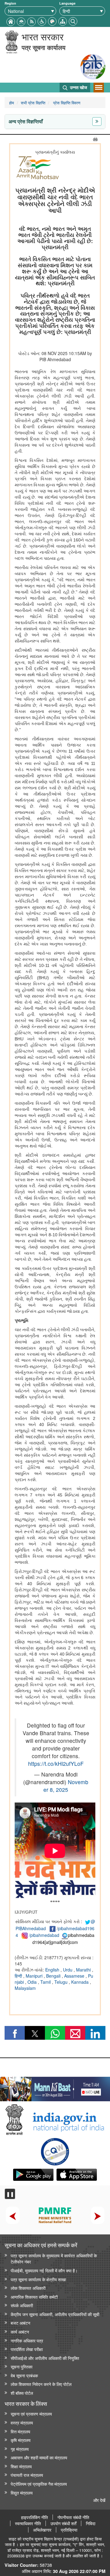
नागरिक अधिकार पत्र (27, 2340)
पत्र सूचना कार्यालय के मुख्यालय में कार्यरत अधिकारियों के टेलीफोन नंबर (54, 2259)
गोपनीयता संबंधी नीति (73, 2517)
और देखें (99, 2500)
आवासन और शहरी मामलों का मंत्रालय (39, 2457)
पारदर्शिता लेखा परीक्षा (27, 2349)
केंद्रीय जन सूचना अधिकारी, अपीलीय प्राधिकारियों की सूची (55, 2314)
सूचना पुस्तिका (22, 2366)
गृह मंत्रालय (20, 2449)
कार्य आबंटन (20, 2332)
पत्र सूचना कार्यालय (44, 47)
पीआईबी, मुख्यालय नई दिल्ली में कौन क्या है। (44, 2270)
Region (10, 3)
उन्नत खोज (78, 87)
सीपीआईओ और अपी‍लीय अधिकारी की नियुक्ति (45, 2358)
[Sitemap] (63, 21)
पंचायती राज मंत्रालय (27, 2475)
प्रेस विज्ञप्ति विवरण (66, 103)
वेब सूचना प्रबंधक (24, 2375)
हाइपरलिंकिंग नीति (35, 2517)
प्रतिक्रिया (69, 2530)
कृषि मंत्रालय (21, 2440)
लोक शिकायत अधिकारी (28, 2288)
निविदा (91, 2523)
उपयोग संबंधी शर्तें (63, 2523)
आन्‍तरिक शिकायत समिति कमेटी (34, 2297)
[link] (55, 2087)
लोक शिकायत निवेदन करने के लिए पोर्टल (41, 2384)
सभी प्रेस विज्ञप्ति (33, 103)
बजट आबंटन (20, 2323)
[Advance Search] (73, 21)
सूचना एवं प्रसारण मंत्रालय (31, 2414)
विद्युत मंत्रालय (22, 2493)
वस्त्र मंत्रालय (22, 2422)
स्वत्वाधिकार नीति (28, 2523)
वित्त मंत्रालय (20, 2431)
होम (12, 103)
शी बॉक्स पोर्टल (22, 2393)
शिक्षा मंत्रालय (21, 2466)
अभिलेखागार (42, 2530)
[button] (42, 21)
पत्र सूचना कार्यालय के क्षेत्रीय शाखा (38, 2279)
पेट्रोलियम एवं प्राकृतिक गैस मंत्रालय (39, 2484)
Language (67, 3)
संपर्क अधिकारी (22, 2305)
